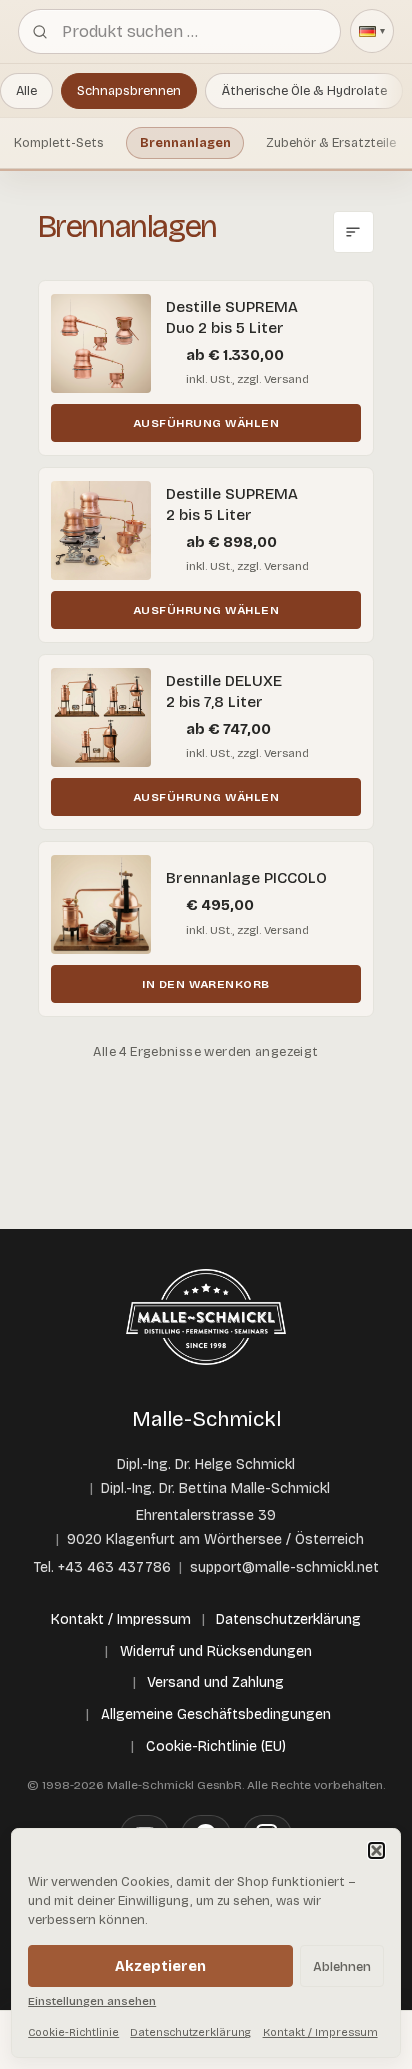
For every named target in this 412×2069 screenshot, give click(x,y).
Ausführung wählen (206, 423)
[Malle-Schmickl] (206, 1317)
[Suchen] (40, 31)
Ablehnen (342, 1966)
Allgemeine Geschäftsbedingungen (216, 1714)
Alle (26, 90)
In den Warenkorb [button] (206, 984)
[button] (376, 1850)
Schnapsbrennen (129, 90)
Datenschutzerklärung (190, 2032)
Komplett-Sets (59, 142)
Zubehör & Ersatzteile (331, 142)
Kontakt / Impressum (320, 2032)
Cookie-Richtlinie (73, 2032)
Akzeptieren (160, 1966)
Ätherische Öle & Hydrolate (304, 90)
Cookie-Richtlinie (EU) (216, 1746)
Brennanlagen (185, 142)
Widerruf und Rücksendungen (216, 1651)
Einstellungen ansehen (92, 2001)
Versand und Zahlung (215, 1682)
